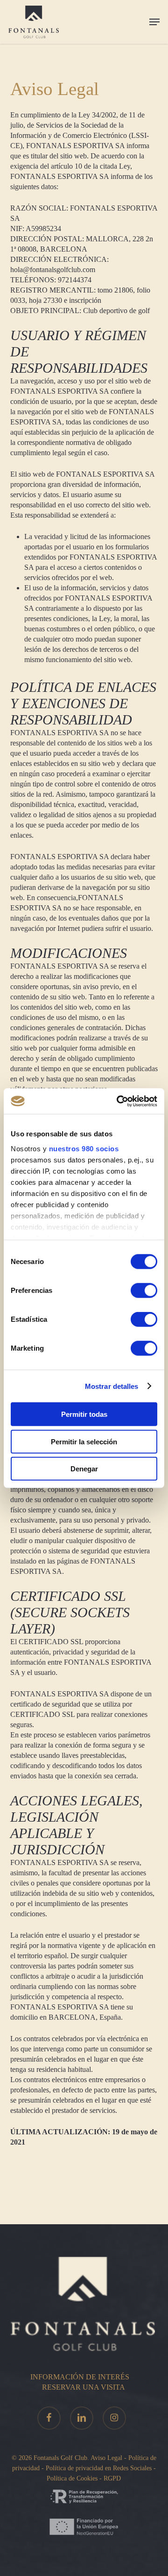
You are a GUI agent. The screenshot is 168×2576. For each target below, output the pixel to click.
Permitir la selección (84, 1441)
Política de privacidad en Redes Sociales (100, 2468)
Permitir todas (84, 1414)
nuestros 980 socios (84, 1148)
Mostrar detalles (112, 1386)
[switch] (144, 1291)
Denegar (84, 1469)
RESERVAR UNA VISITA (84, 2387)
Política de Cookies (72, 2478)
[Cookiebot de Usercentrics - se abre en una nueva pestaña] (119, 1101)
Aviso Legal (106, 2458)
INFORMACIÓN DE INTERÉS (80, 2377)
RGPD (112, 2478)
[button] (154, 22)
